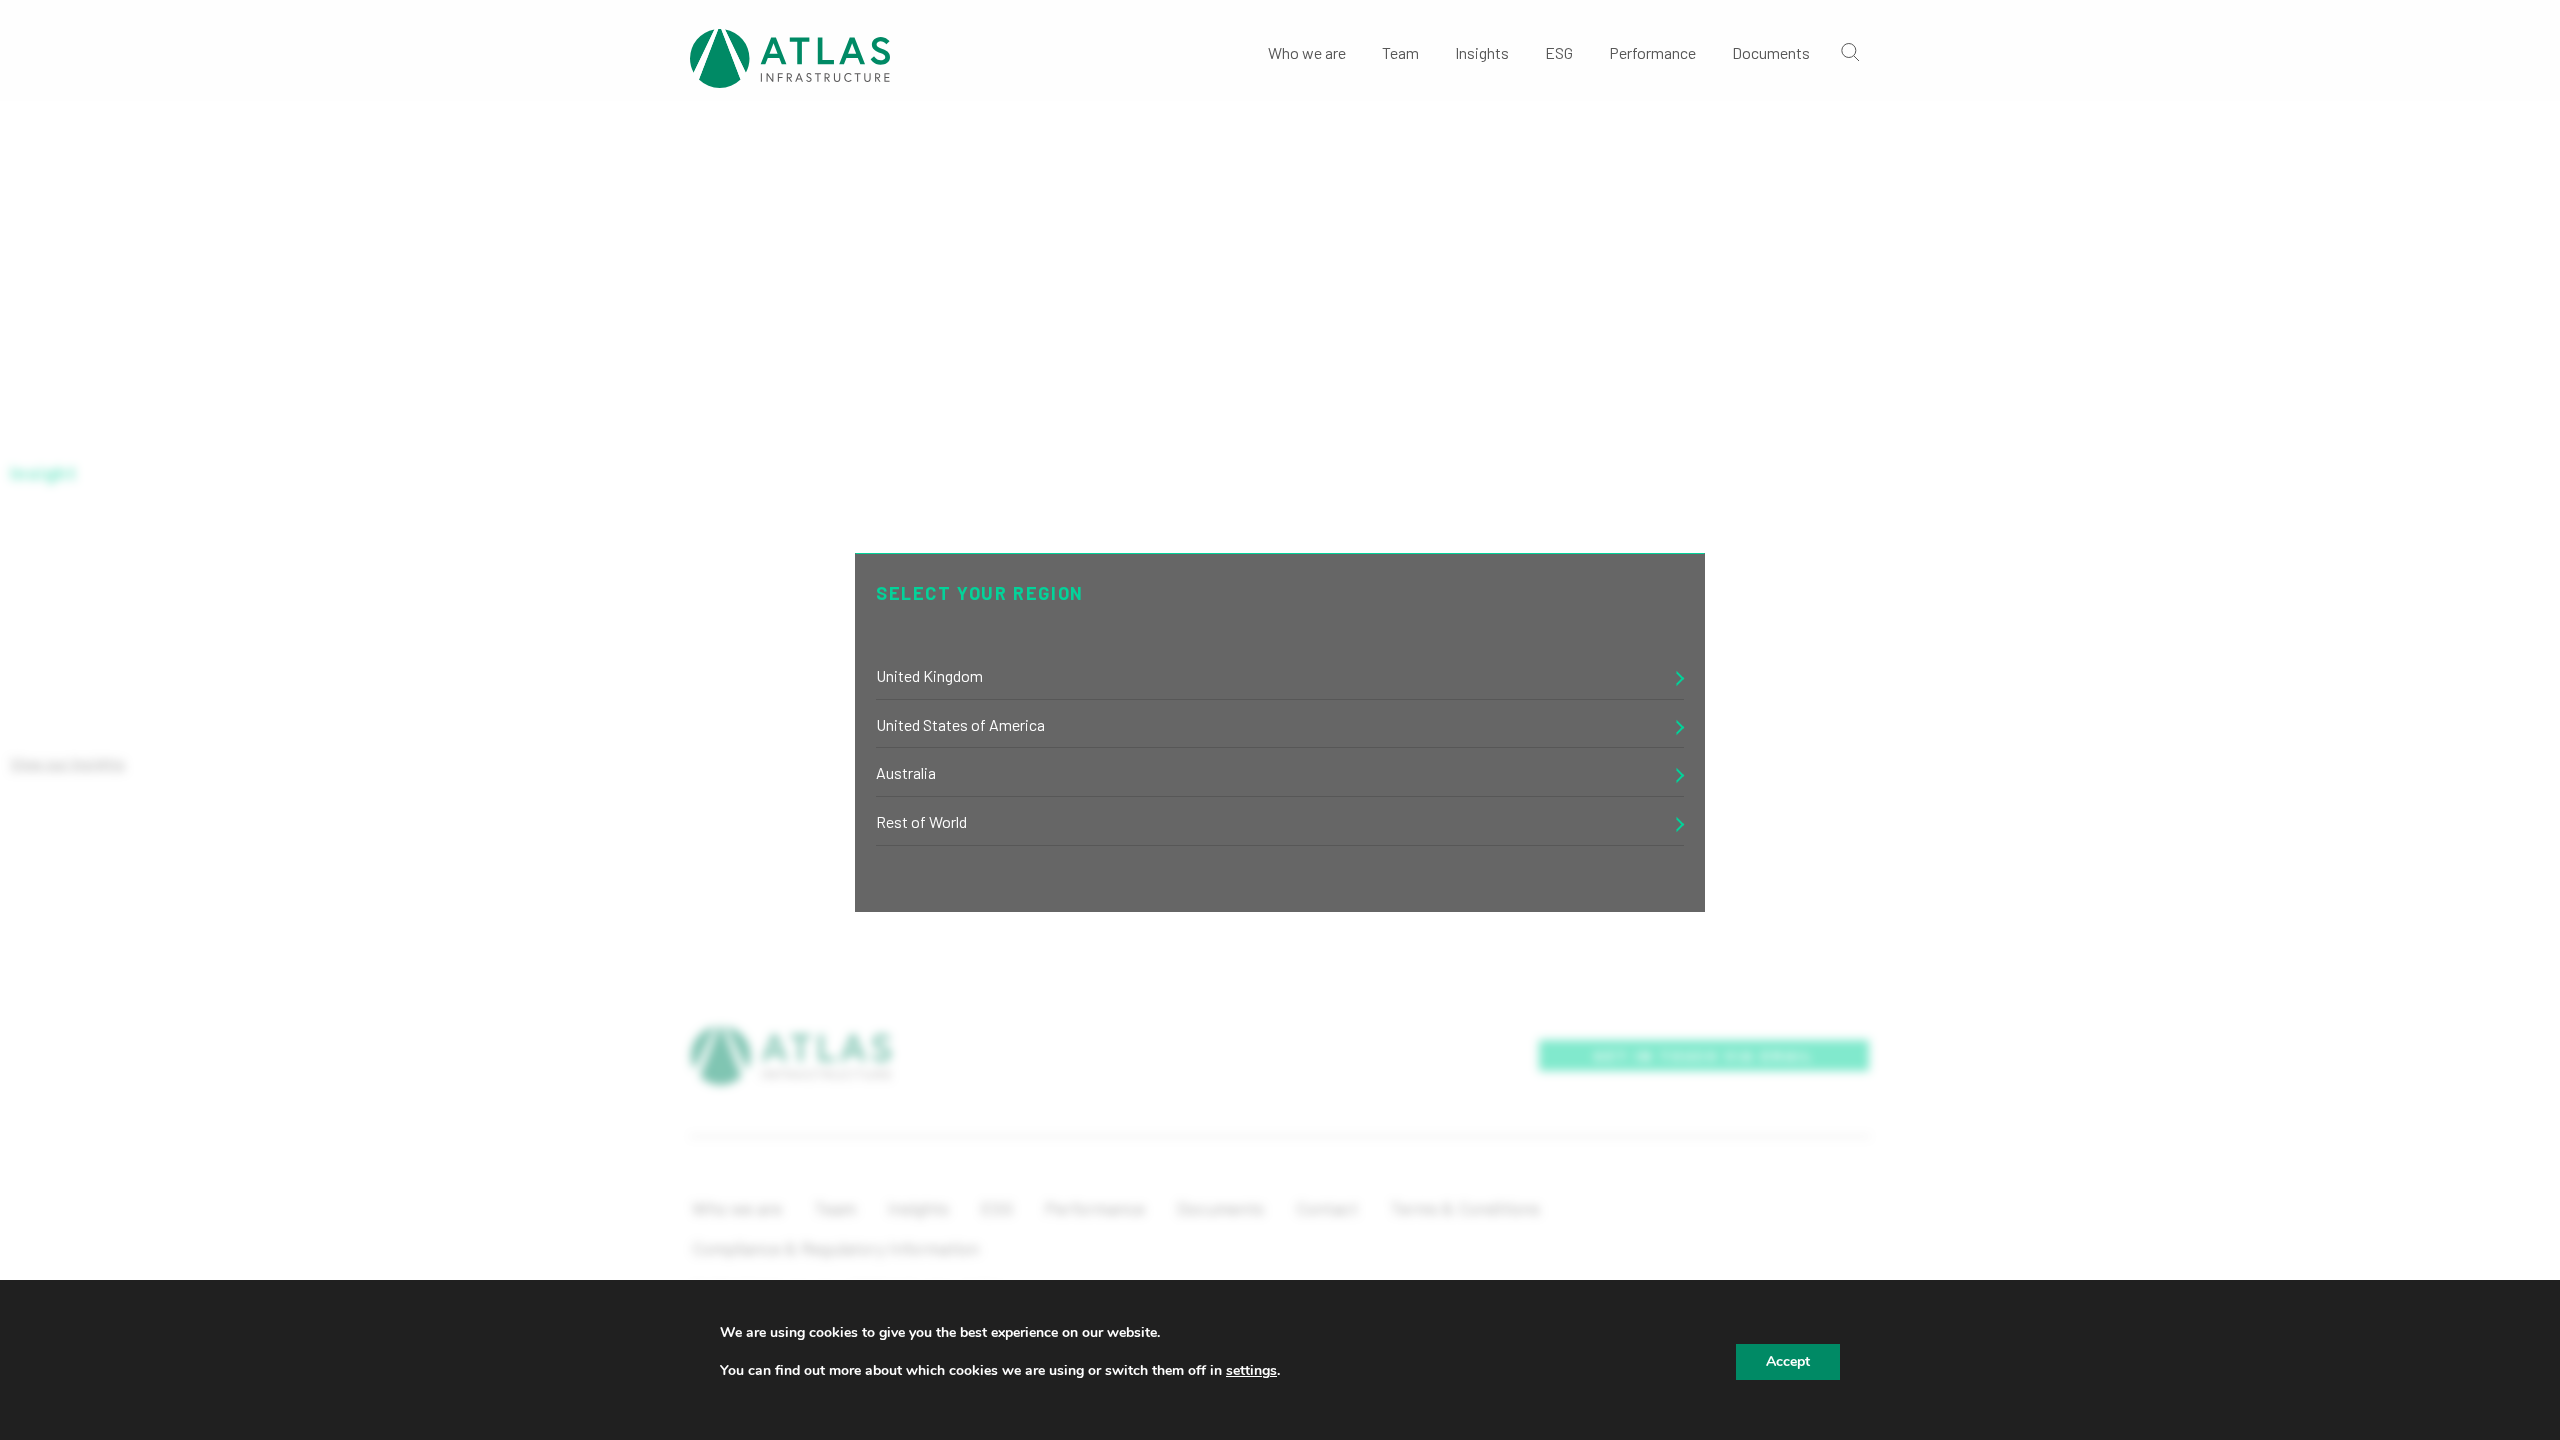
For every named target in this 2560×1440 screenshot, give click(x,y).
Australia (906, 772)
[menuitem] (1307, 50)
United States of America (960, 724)
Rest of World (921, 821)
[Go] (1849, 51)
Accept (1788, 1361)
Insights (1482, 52)
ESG (1559, 52)
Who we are (1307, 52)
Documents (1771, 52)
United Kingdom (929, 675)
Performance (1652, 52)
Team (1400, 52)
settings (1251, 1371)
